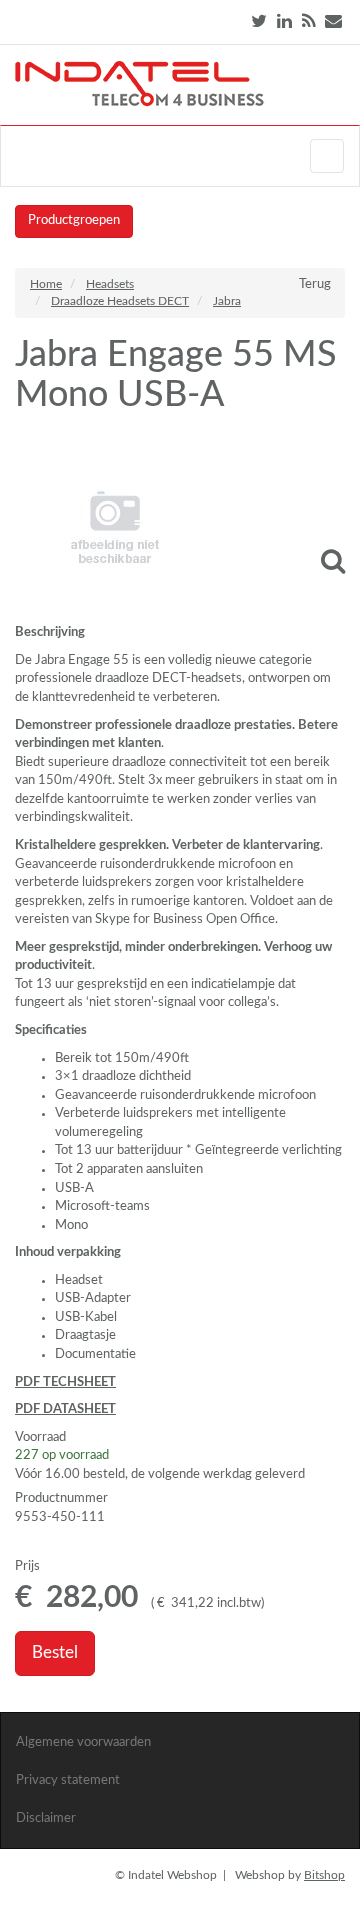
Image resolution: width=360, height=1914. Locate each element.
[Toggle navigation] (327, 156)
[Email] (333, 21)
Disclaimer (46, 1818)
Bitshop (324, 1875)
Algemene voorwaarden (83, 1742)
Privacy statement (68, 1780)
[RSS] (308, 21)
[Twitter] (259, 21)
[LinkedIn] (284, 21)
